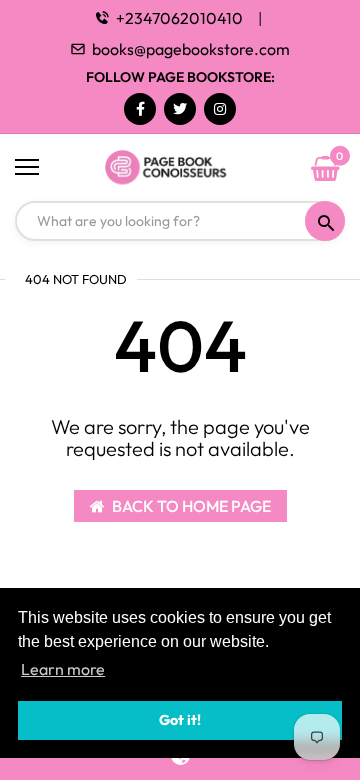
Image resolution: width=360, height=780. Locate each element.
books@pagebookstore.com (191, 49)
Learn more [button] (63, 669)
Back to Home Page (191, 506)
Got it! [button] (180, 720)
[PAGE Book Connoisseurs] (180, 168)
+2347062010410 (179, 18)
